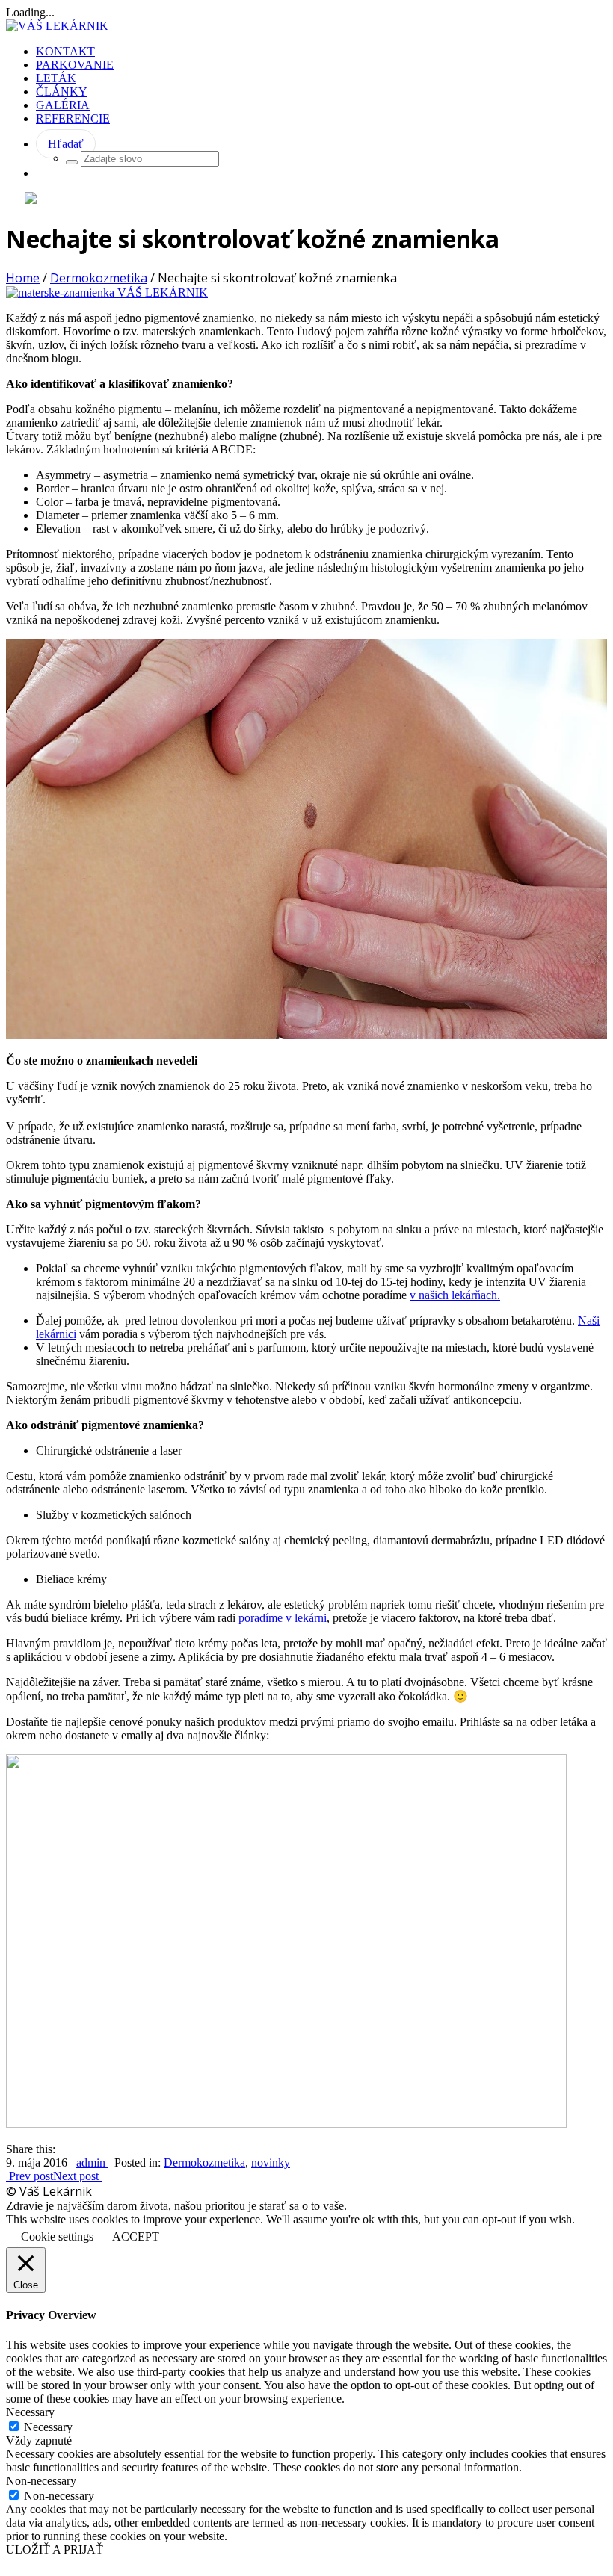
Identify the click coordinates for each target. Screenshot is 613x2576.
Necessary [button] (30, 2412)
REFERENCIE (73, 118)
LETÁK (56, 78)
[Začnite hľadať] (72, 162)
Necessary (48, 2427)
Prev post (30, 2176)
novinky (271, 2162)
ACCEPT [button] (136, 2236)
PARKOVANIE (75, 65)
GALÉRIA (63, 105)
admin (92, 2162)
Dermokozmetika (99, 278)
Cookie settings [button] (57, 2236)
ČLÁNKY (62, 92)
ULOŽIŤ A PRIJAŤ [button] (55, 2549)
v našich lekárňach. (455, 1295)
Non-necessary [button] (41, 2481)
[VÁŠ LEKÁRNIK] (57, 26)
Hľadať (66, 144)
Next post (77, 2176)
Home (23, 278)
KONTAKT (65, 51)
